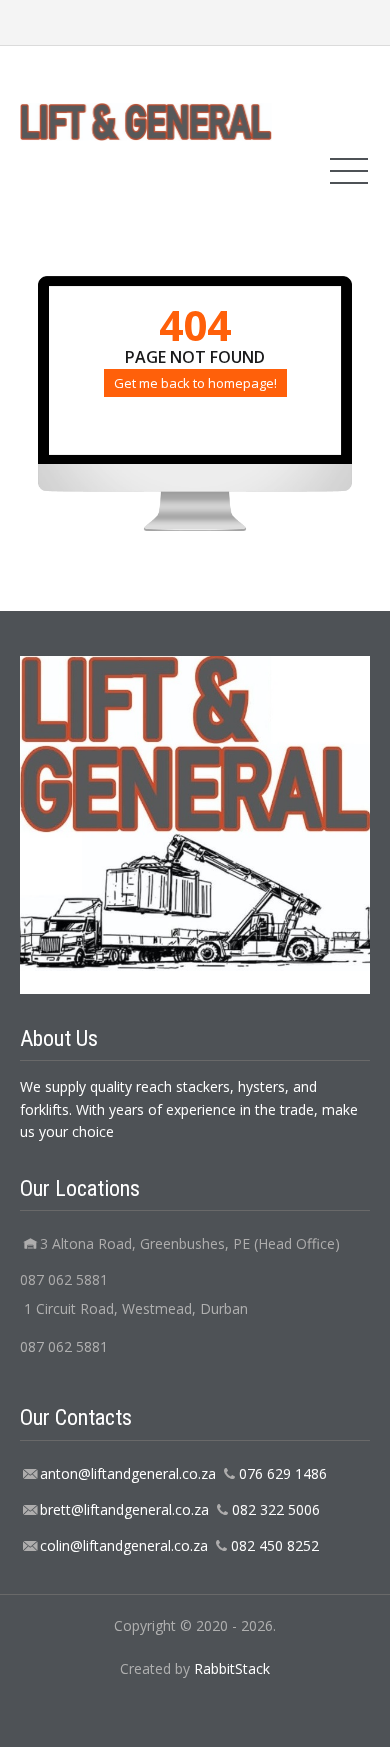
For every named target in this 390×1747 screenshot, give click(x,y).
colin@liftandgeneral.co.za (124, 1545)
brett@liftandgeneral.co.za (124, 1509)
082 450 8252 (275, 1545)
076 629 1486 (283, 1473)
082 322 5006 (276, 1509)
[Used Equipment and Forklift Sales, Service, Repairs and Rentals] (146, 120)
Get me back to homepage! (195, 383)
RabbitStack (232, 1668)
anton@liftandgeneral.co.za (128, 1473)
